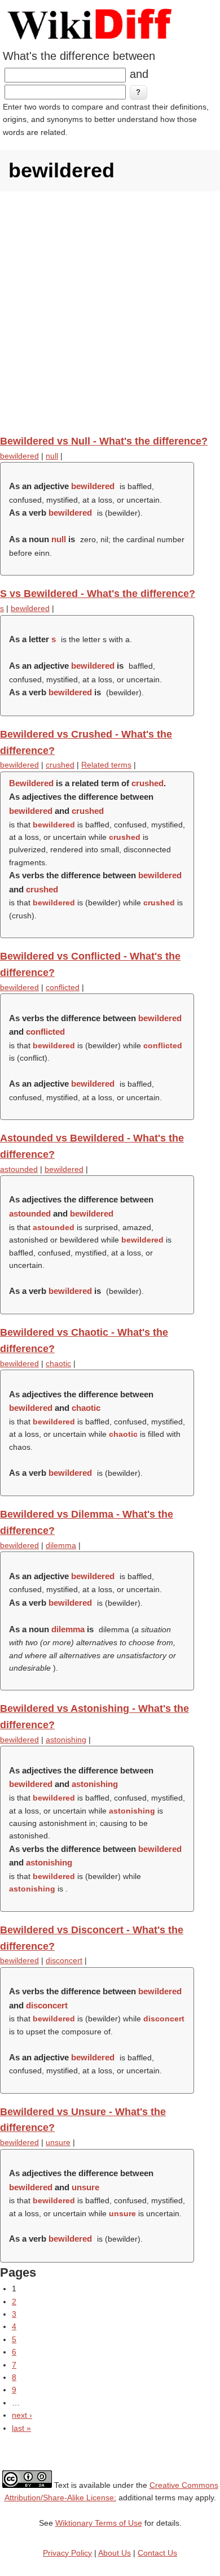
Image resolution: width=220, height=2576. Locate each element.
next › (22, 2415)
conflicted (63, 987)
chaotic (58, 1363)
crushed (60, 765)
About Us (115, 2553)
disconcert (64, 1960)
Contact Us (157, 2553)
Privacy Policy (67, 2553)
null (52, 456)
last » (21, 2428)
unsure (58, 2142)
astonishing (66, 1740)
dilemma (61, 1545)
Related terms (106, 765)
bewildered (19, 456)
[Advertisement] (110, 313)
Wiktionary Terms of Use (99, 2523)
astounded (19, 1169)
